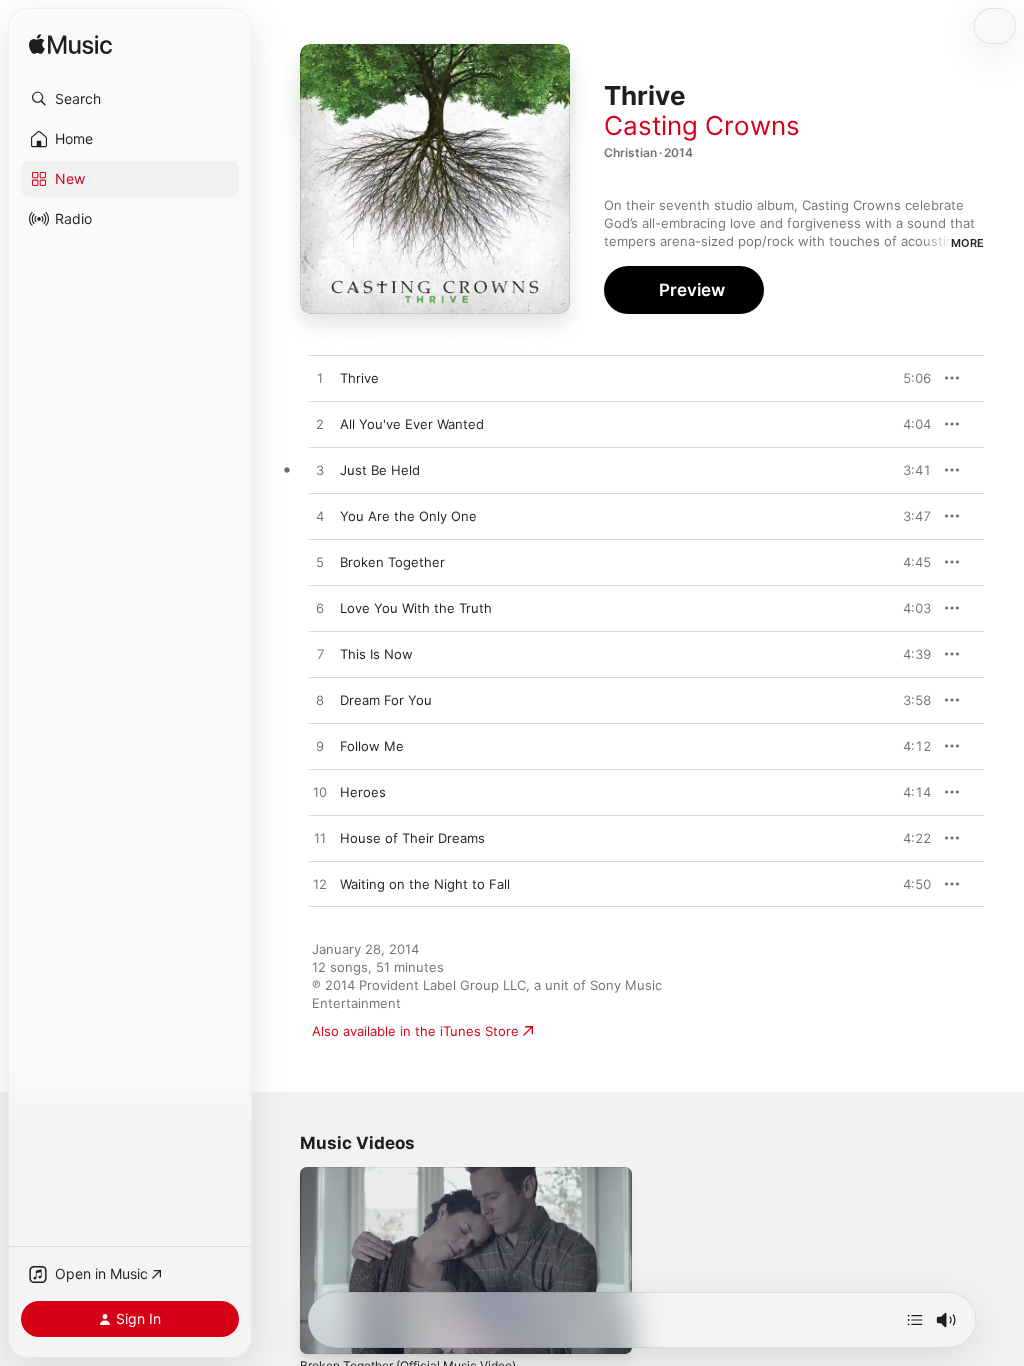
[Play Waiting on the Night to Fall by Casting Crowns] (320, 885)
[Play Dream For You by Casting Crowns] (320, 701)
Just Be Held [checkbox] (380, 470)
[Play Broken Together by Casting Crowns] (320, 563)
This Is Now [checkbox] (376, 654)
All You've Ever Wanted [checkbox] (412, 424)
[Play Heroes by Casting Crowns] (320, 793)
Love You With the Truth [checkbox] (416, 608)
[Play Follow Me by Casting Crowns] (320, 747)
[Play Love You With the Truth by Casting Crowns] (320, 609)
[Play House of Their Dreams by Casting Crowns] (320, 839)
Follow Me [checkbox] (372, 746)
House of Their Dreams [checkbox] (412, 838)
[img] (70, 45)
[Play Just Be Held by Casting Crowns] (320, 471)
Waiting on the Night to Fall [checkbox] (425, 884)
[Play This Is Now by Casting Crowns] (320, 655)
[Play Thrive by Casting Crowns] (320, 379)
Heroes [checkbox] (363, 792)
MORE (967, 243)
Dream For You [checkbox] (386, 700)
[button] (130, 99)
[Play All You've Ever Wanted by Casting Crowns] (320, 425)
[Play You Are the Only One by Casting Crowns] (320, 517)
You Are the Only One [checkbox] (408, 516)
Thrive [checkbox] (359, 378)
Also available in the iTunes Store (415, 1031)
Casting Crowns (702, 125)
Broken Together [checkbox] (392, 562)
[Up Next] (915, 1320)
